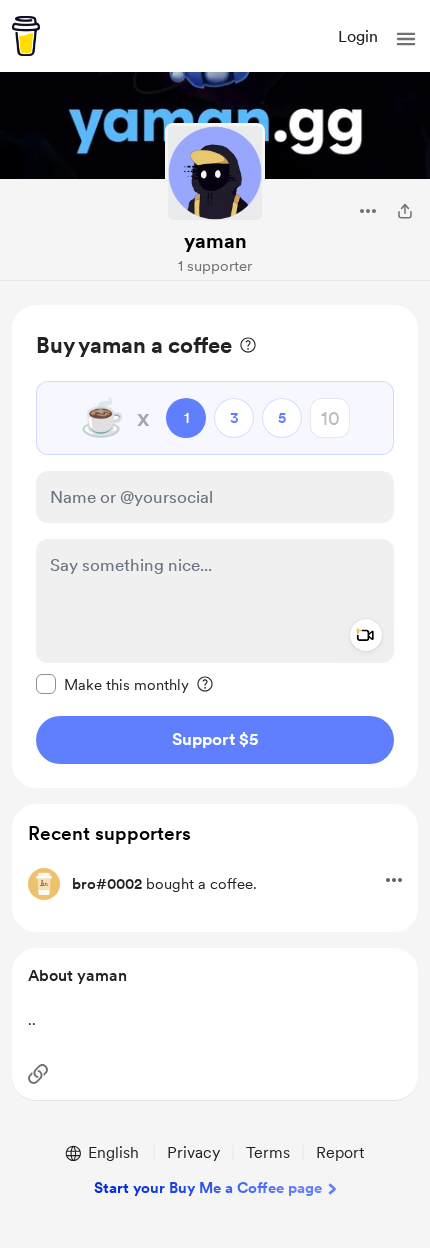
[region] (215, 546)
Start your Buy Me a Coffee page (208, 1188)
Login (358, 36)
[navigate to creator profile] (215, 173)
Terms (268, 1152)
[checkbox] (112, 684)
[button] (406, 39)
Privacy (193, 1152)
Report (340, 1152)
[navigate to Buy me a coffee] (26, 36)
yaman (215, 241)
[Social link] (38, 1074)
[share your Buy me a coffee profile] (405, 211)
